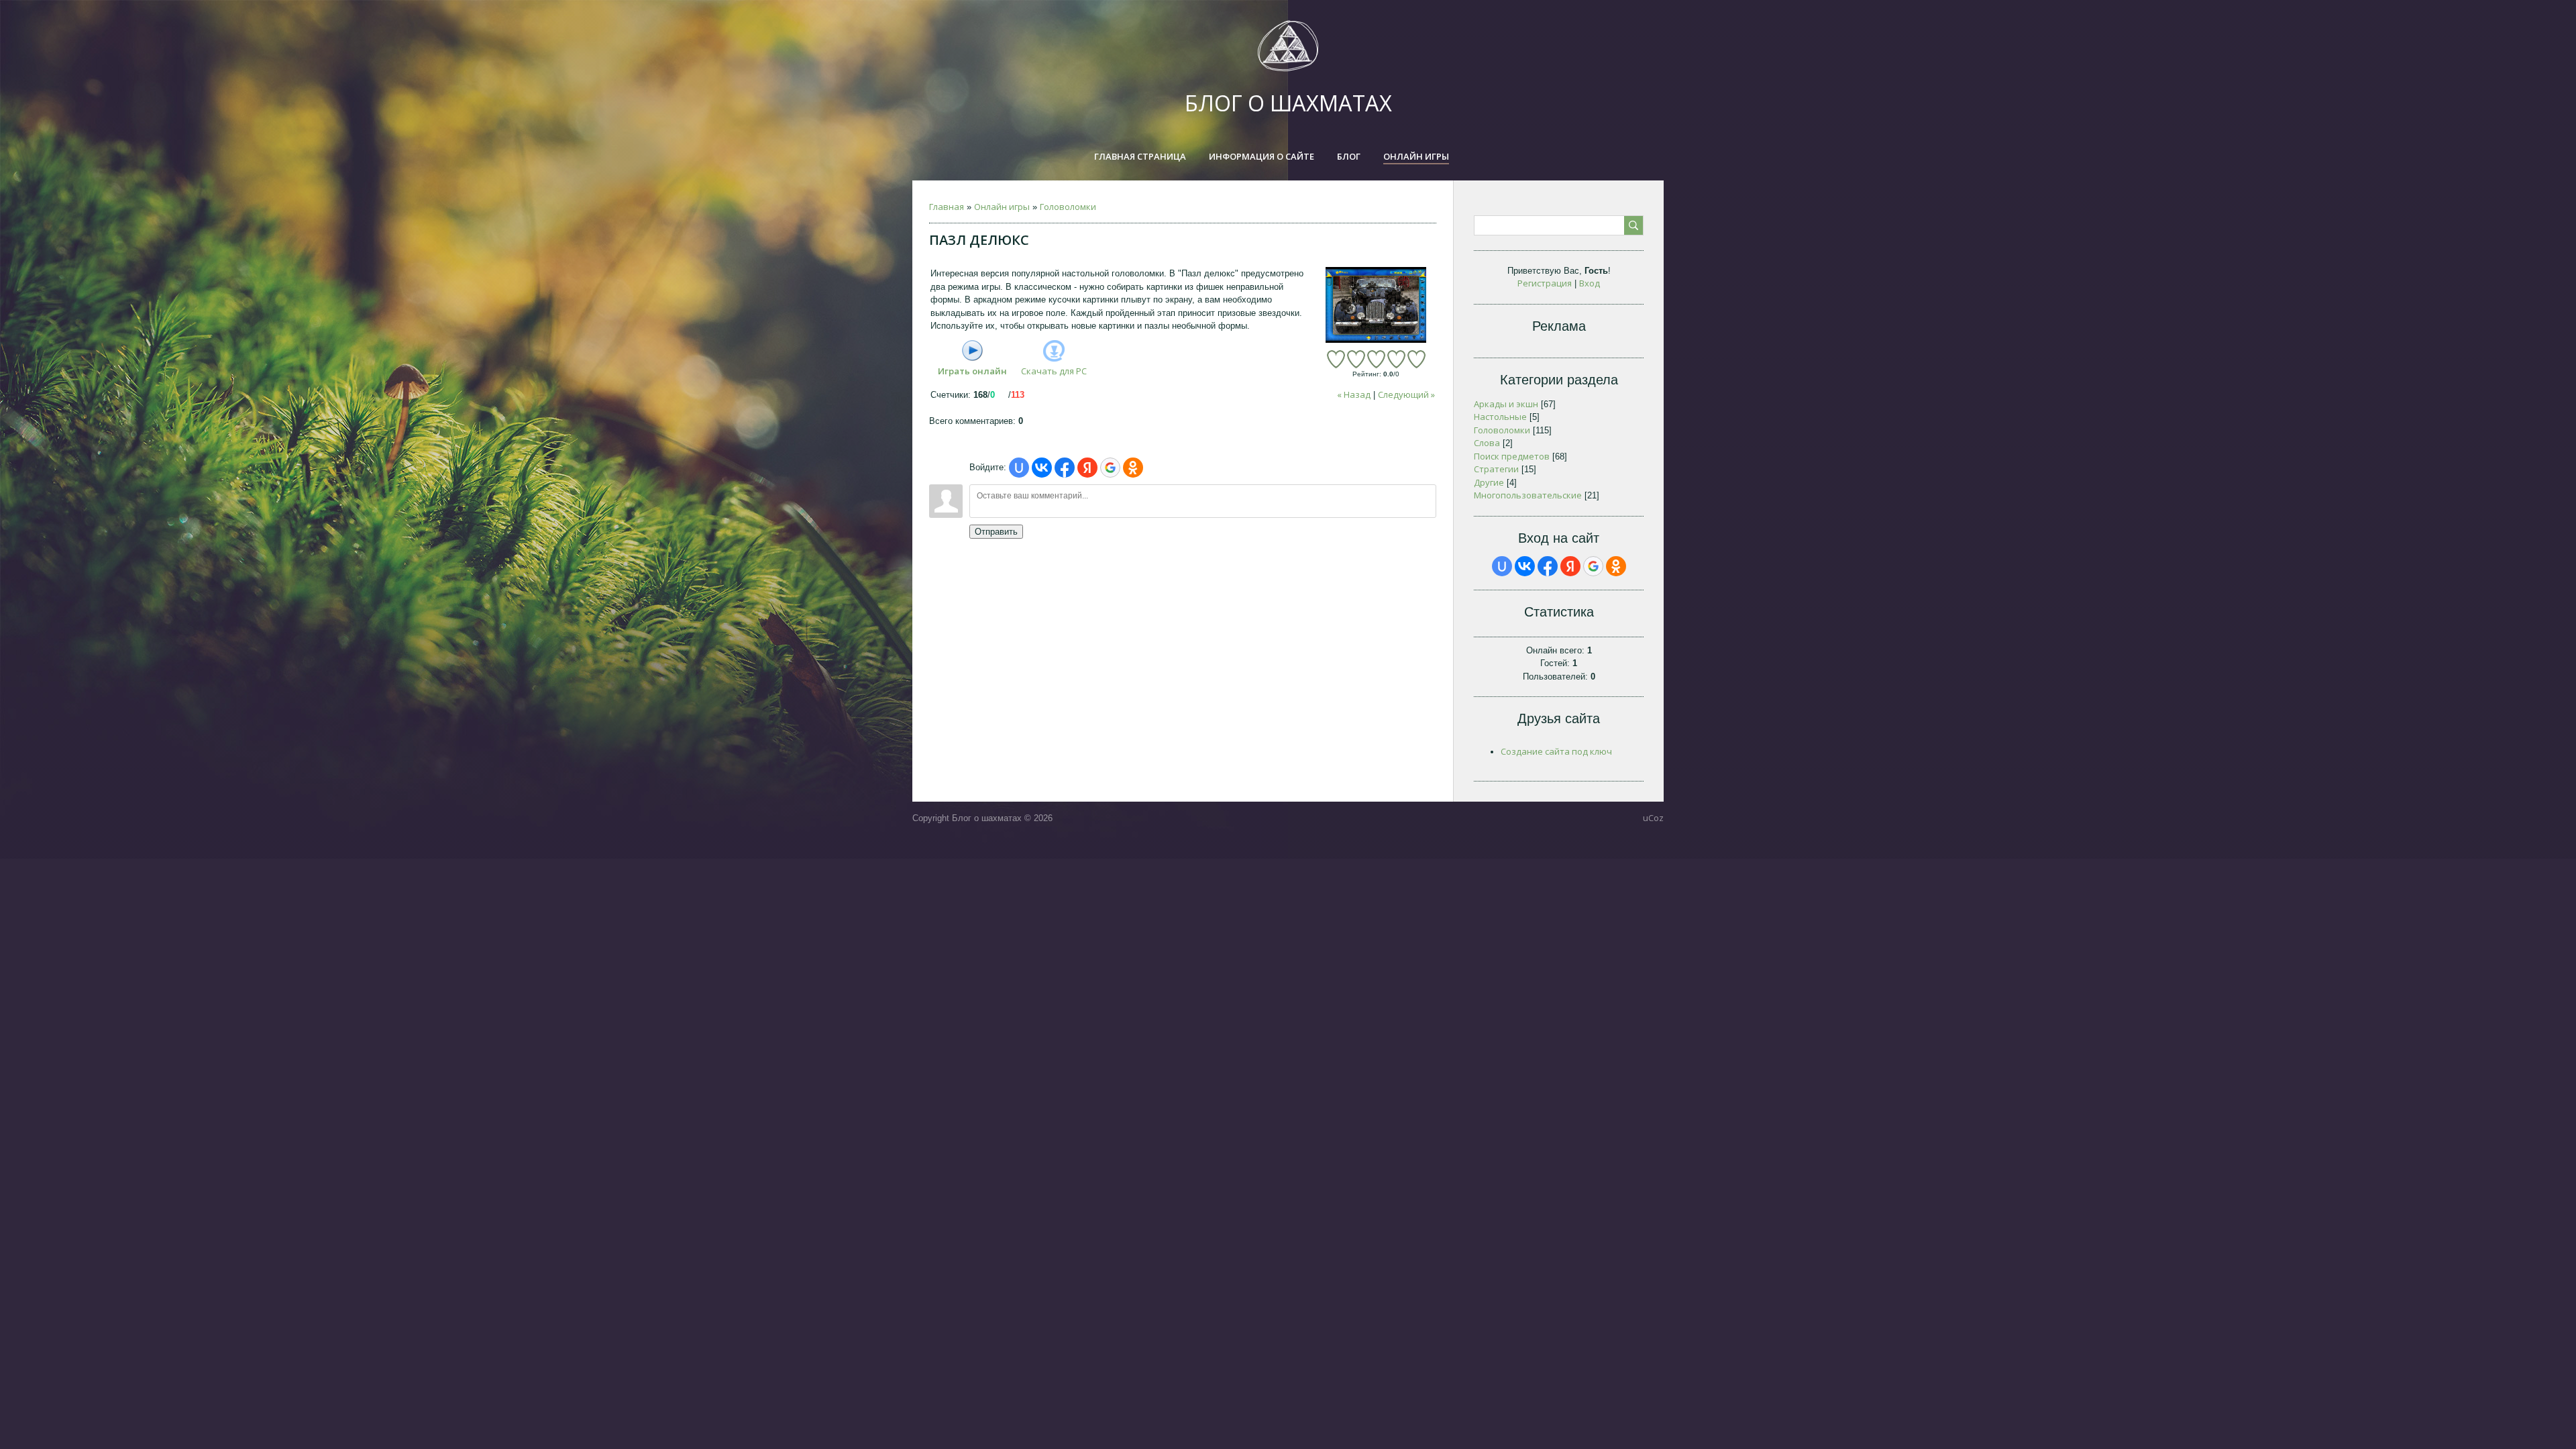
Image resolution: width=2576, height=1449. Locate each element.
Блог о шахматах (1288, 103)
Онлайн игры (1002, 207)
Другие (1489, 482)
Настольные (1500, 417)
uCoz (1653, 818)
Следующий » (1406, 394)
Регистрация (1545, 283)
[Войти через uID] (1019, 468)
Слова (1487, 443)
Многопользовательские (1528, 495)
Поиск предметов (1512, 456)
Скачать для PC (1054, 371)
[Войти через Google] (1110, 468)
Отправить (996, 532)
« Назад (1354, 394)
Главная (947, 207)
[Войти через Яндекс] (1087, 468)
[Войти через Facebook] (1065, 468)
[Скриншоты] (1376, 305)
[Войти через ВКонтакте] (1042, 468)
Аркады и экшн (1506, 404)
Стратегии (1496, 469)
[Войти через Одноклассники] (1133, 468)
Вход (1590, 283)
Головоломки (1068, 207)
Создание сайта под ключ (1556, 751)
